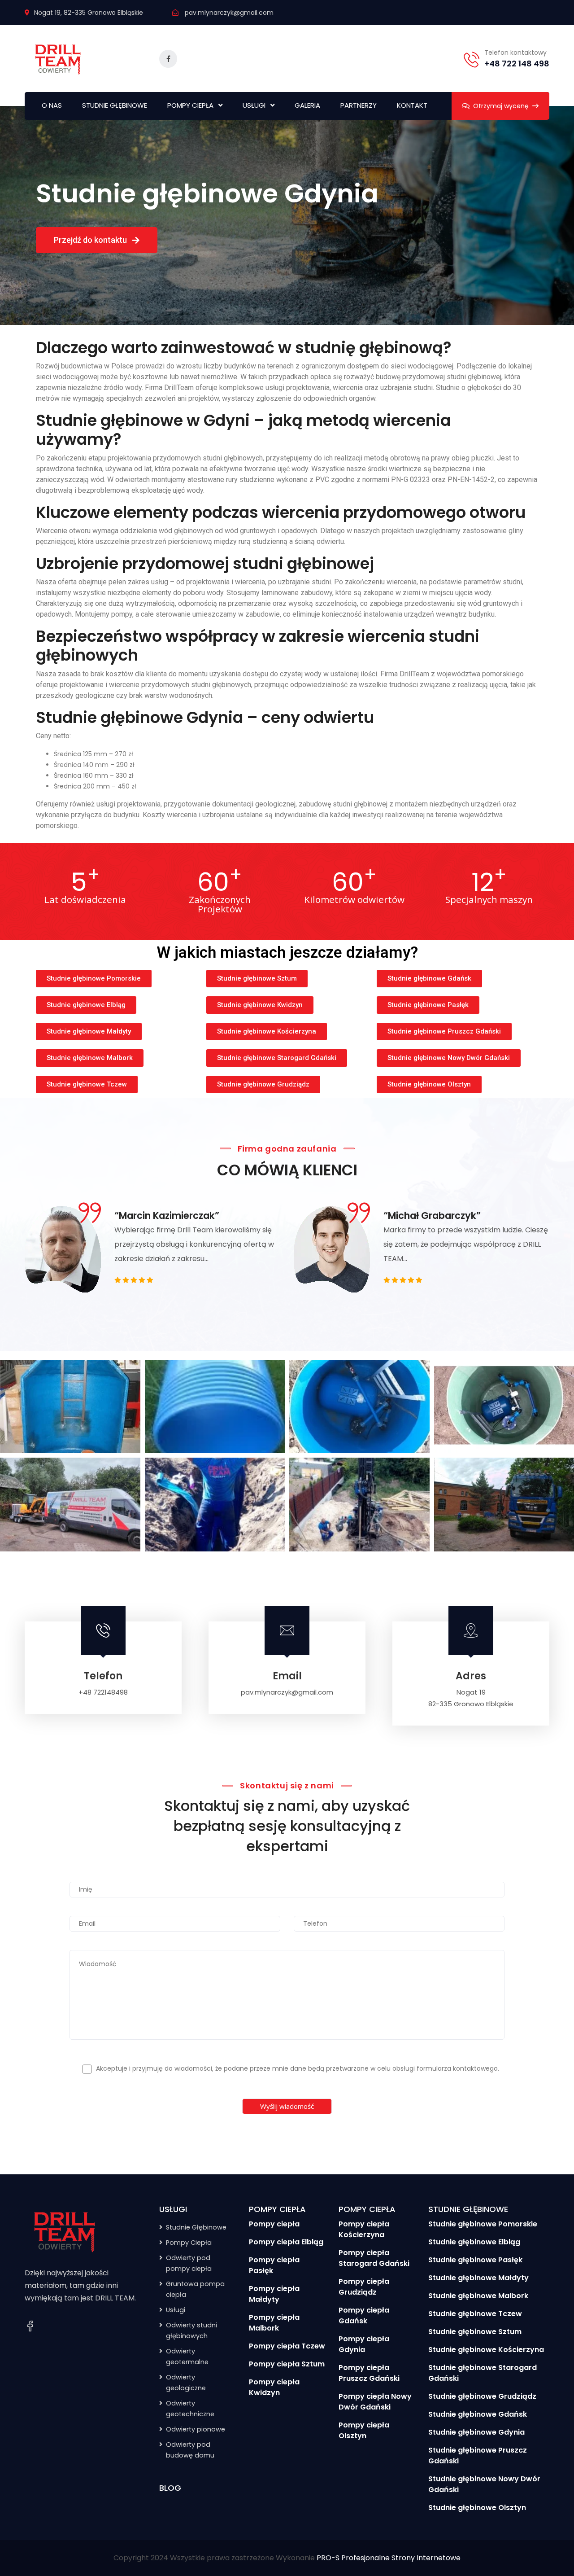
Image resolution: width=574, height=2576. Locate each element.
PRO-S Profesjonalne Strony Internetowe (389, 2558)
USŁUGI (254, 105)
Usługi (176, 2310)
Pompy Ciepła (189, 2243)
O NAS (52, 105)
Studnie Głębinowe (196, 2227)
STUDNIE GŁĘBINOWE (115, 105)
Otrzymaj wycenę (501, 106)
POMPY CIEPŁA (190, 105)
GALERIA (307, 105)
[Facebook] (30, 2326)
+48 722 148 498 (517, 64)
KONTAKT (412, 105)
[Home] (65, 2231)
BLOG (170, 2488)
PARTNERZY (359, 105)
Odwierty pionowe (196, 2429)
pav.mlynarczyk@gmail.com (229, 13)
